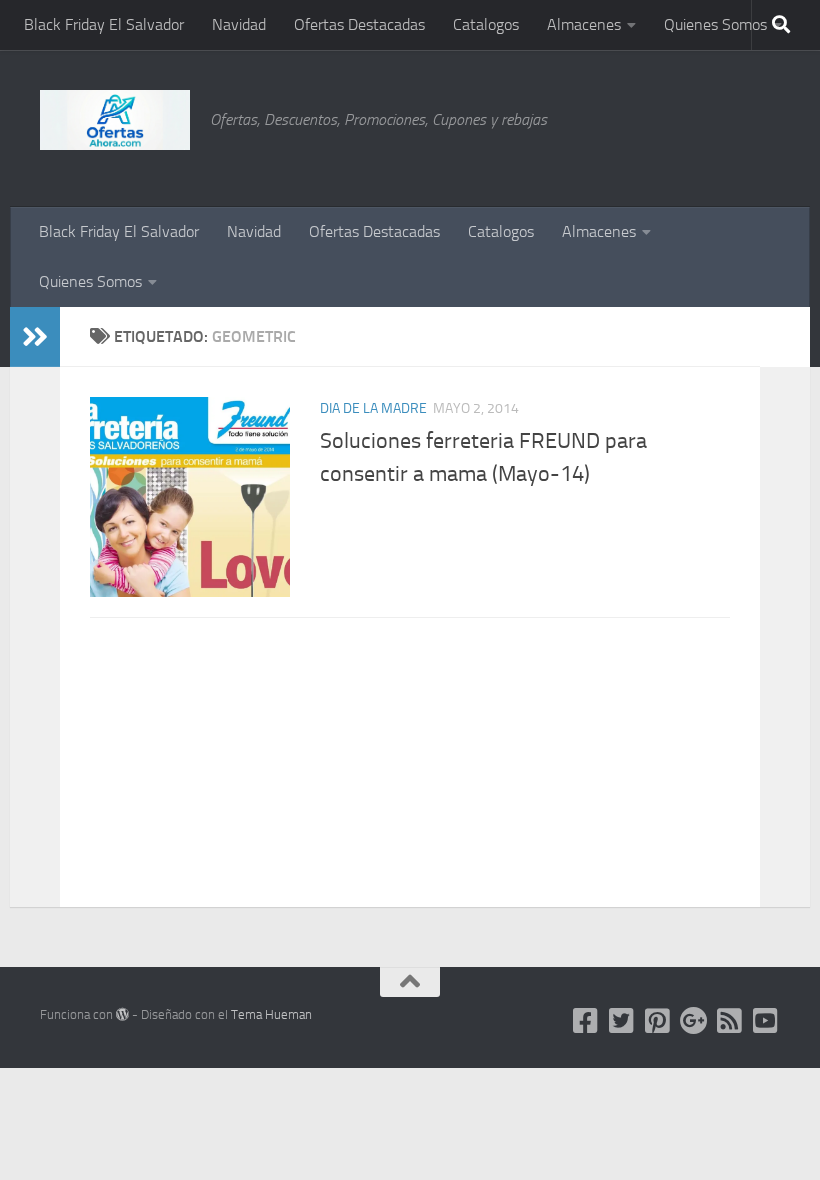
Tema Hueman (271, 1014)
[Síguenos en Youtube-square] (766, 1021)
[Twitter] (622, 1021)
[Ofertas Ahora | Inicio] (115, 120)
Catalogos (486, 24)
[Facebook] (586, 1021)
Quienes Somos (715, 24)
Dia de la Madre (373, 408)
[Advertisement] (680, 125)
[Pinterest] (658, 1021)
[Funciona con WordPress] (122, 1014)
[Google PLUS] (694, 1021)
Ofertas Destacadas (359, 24)
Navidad (239, 24)
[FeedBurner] (730, 1021)
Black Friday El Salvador (104, 24)
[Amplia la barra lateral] (35, 337)
